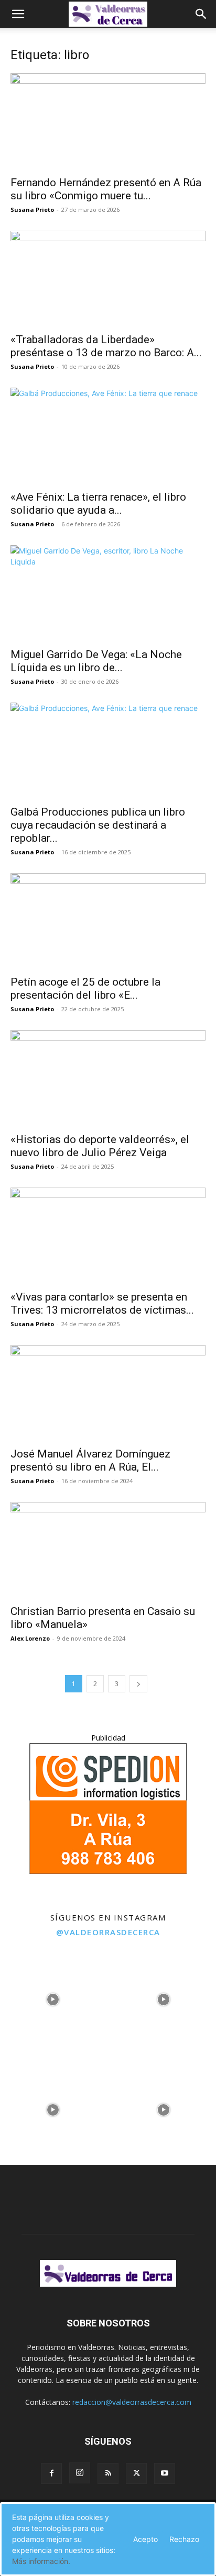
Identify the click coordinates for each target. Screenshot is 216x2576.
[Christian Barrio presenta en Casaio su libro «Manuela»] (108, 1550)
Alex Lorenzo (30, 1638)
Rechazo (184, 2539)
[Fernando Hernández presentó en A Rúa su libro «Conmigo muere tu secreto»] (108, 121)
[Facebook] (51, 2473)
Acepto (145, 2539)
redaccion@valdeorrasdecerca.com (132, 2402)
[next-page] (138, 1684)
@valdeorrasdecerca (108, 1932)
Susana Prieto (32, 210)
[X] (136, 2473)
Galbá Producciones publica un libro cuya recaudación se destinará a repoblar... (98, 825)
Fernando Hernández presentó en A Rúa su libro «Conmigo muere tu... (106, 189)
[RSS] (108, 2473)
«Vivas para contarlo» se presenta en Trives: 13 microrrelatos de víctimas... (102, 1303)
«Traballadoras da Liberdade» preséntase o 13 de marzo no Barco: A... (106, 346)
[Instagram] (80, 2473)
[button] (18, 14)
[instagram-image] (53, 1997)
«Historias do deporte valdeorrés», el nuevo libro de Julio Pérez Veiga (100, 1146)
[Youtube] (165, 2473)
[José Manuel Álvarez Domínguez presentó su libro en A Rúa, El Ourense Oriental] (108, 1393)
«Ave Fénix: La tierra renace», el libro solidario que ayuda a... (98, 504)
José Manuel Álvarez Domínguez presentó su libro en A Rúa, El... (90, 1460)
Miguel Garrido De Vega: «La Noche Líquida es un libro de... (96, 661)
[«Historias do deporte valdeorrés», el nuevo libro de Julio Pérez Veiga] (108, 1078)
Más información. (41, 2561)
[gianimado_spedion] (108, 1871)
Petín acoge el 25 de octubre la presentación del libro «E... (85, 988)
